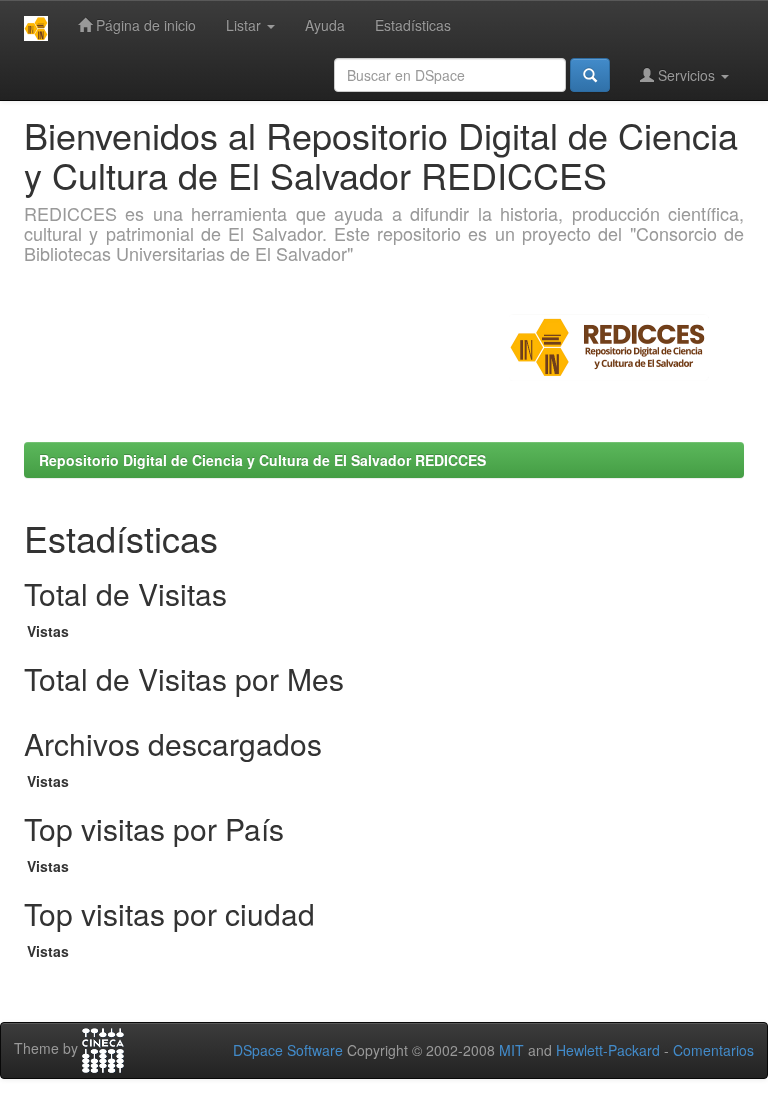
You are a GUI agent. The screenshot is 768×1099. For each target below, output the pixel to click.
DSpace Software (288, 1050)
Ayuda (325, 25)
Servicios (686, 75)
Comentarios (713, 1050)
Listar (245, 25)
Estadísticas (413, 25)
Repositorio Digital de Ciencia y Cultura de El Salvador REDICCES (262, 460)
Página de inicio (144, 25)
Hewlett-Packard (608, 1050)
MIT (511, 1050)
